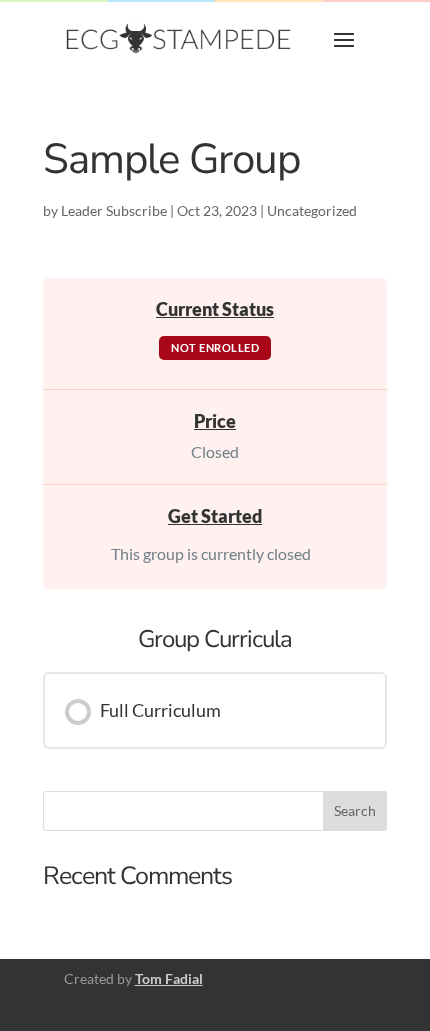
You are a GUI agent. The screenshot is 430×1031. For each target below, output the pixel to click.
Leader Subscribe (114, 210)
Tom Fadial (169, 978)
